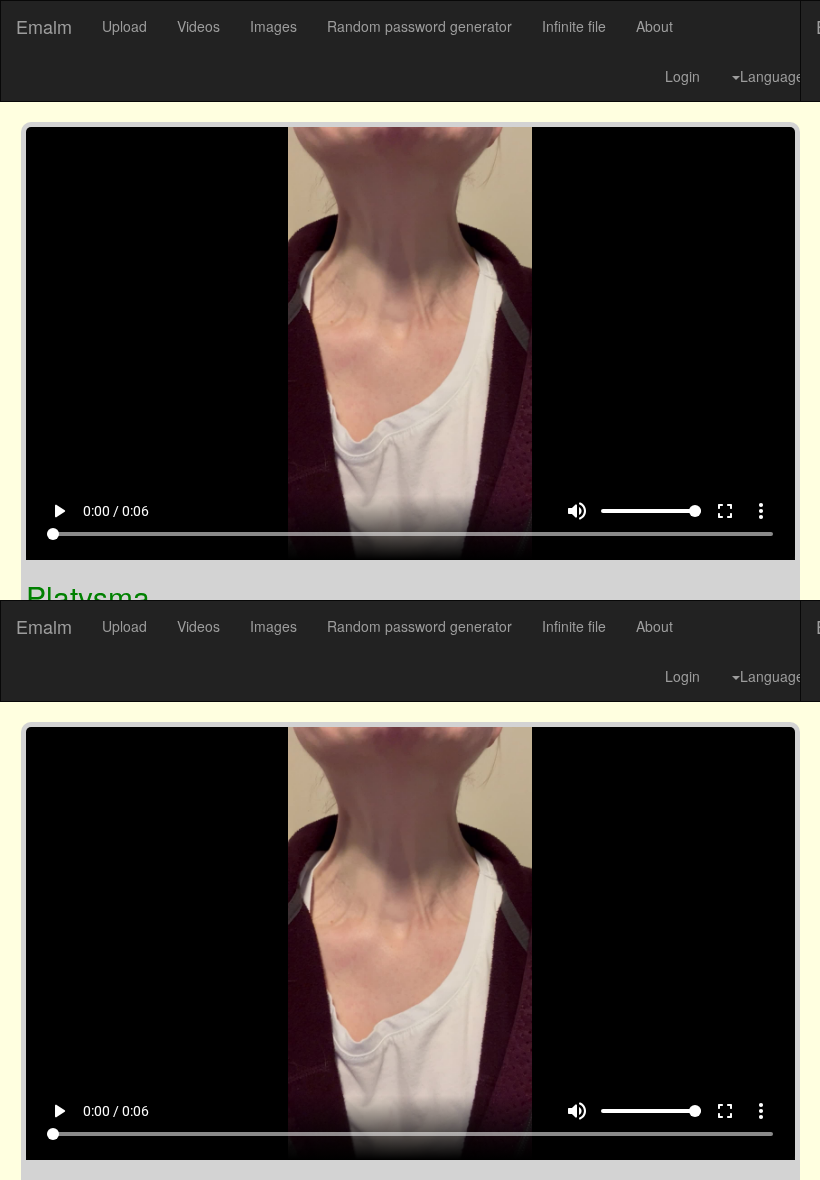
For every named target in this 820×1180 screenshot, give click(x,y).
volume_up (602, 1131)
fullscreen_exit (750, 1131)
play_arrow (34, 1131)
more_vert (786, 1131)
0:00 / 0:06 (91, 1131)
